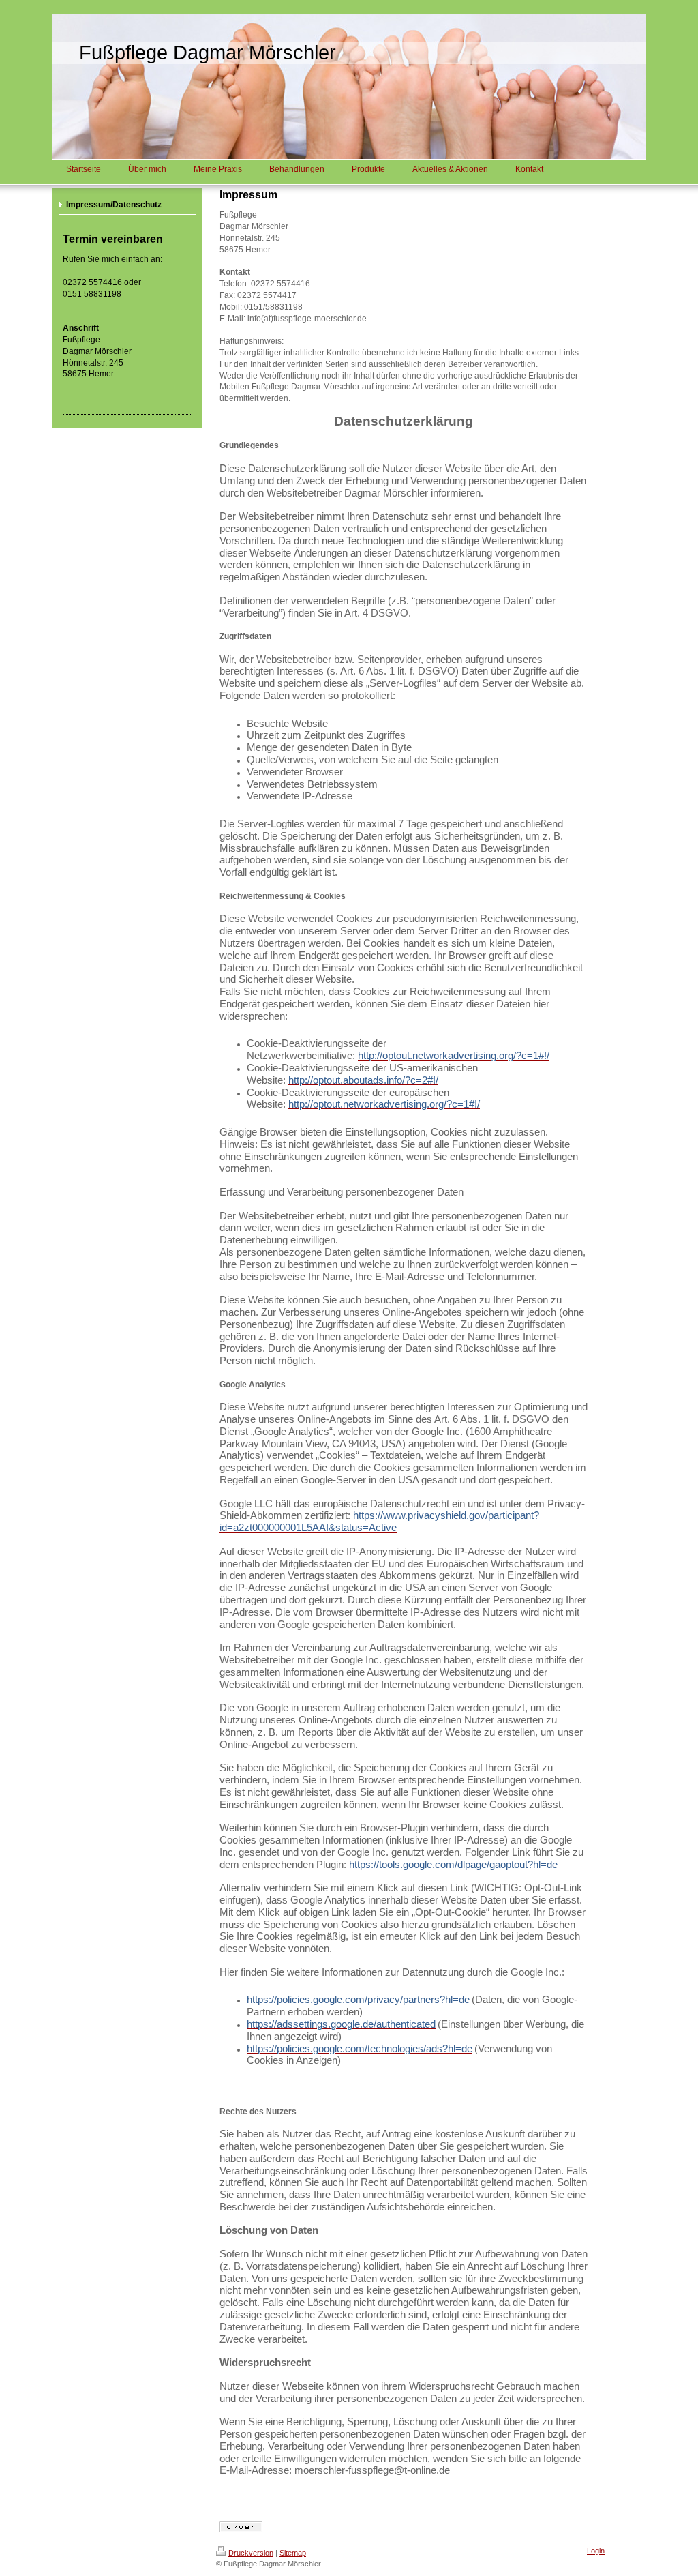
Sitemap (293, 2553)
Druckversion (251, 2553)
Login (596, 2551)
